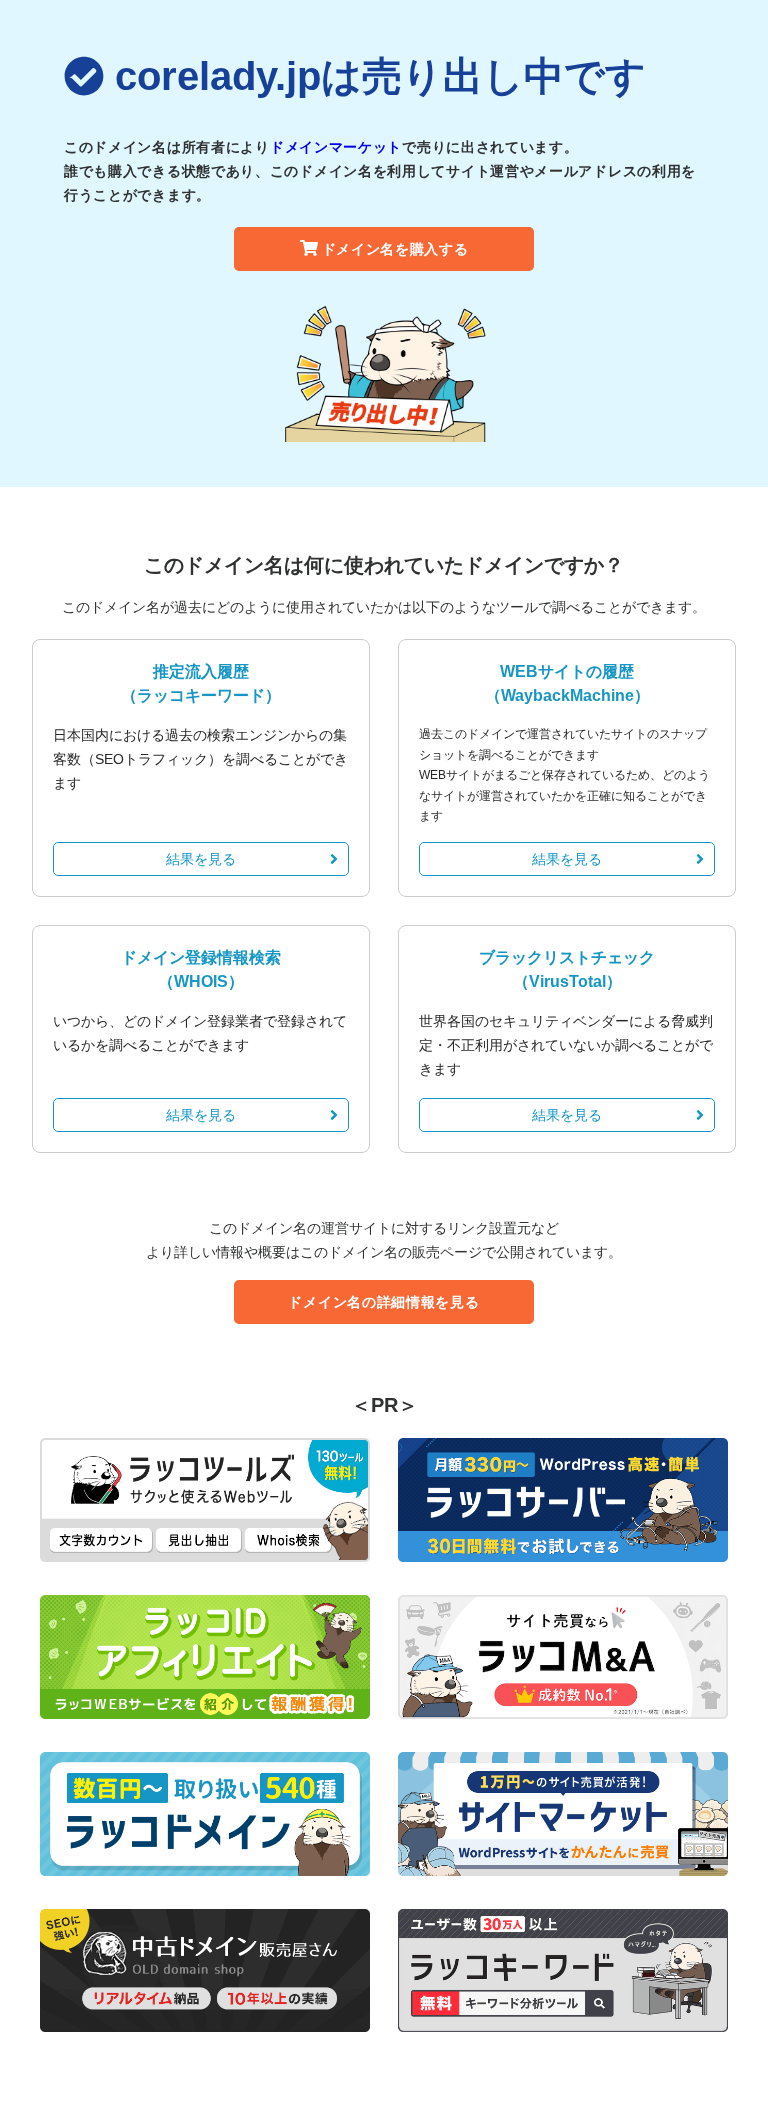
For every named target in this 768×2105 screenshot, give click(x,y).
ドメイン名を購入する (395, 249)
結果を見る (201, 859)
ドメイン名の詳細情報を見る (383, 1302)
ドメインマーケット (336, 147)
